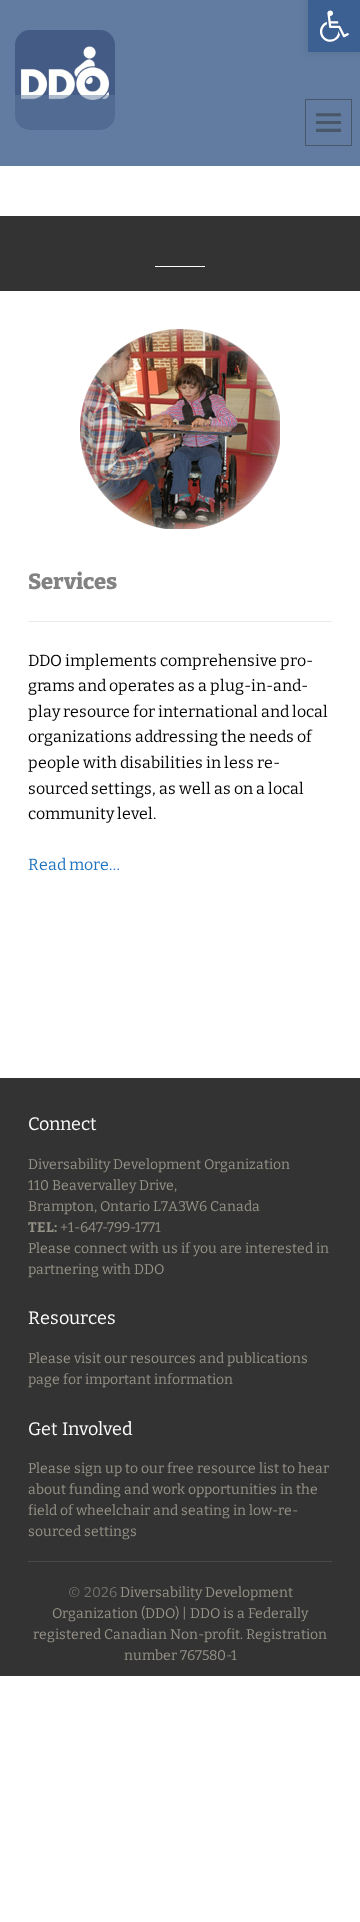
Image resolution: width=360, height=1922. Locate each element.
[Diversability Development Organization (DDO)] (65, 78)
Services (72, 581)
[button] (334, 26)
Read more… (74, 864)
